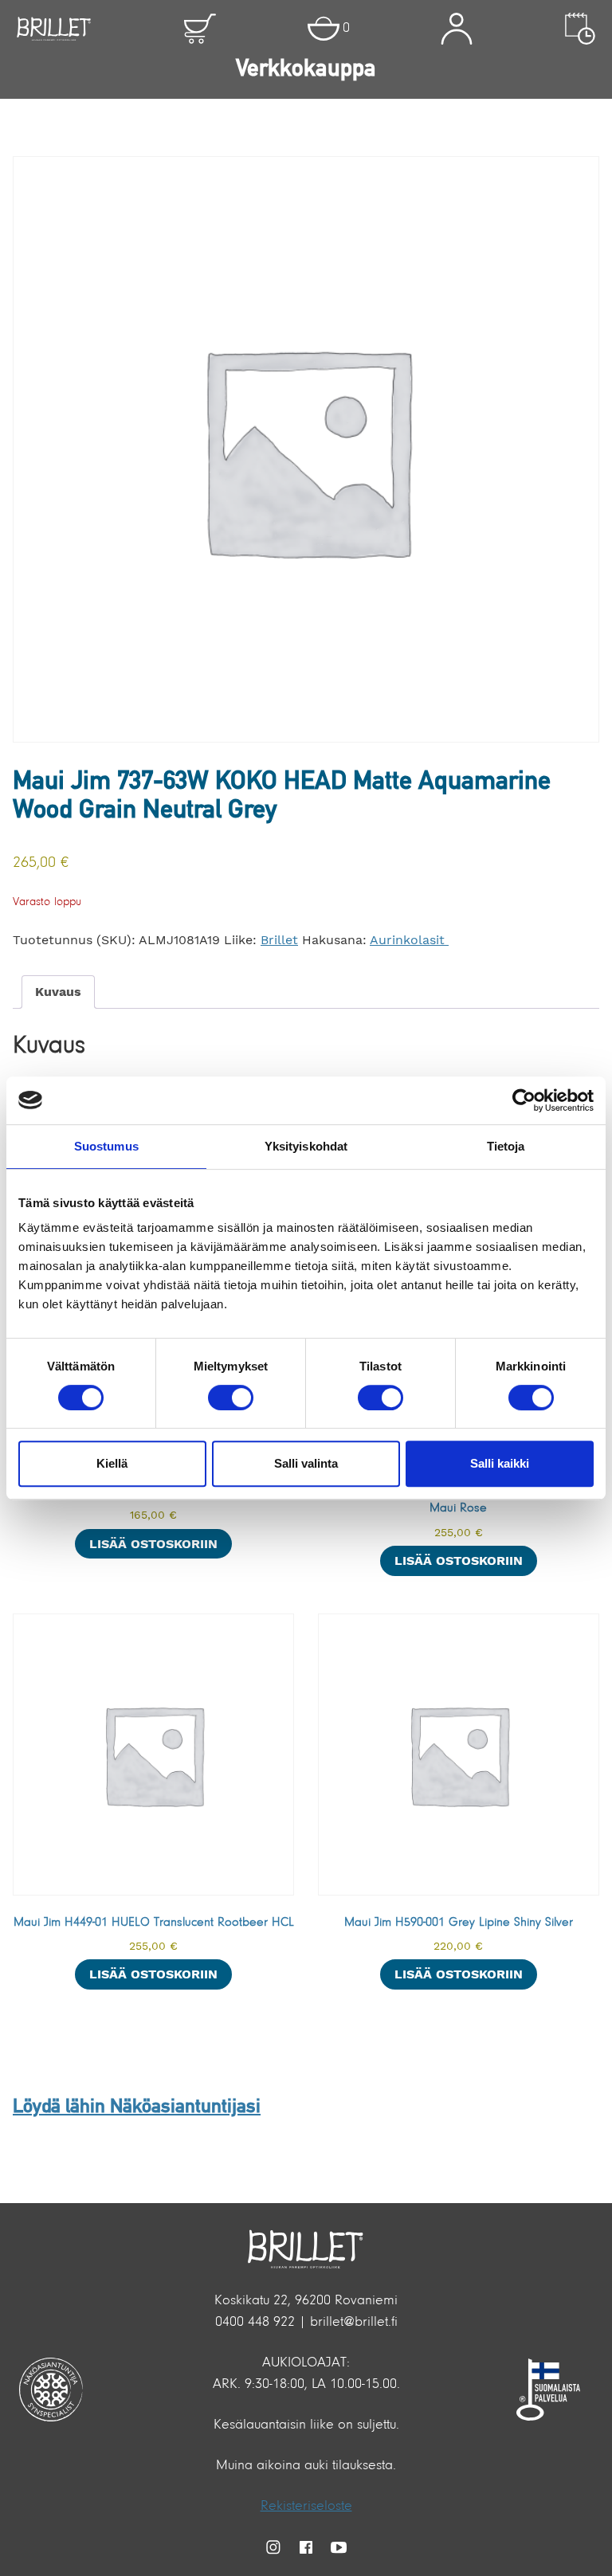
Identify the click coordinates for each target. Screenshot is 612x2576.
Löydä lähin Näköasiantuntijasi (137, 2107)
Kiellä (112, 1463)
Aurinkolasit (409, 940)
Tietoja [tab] (506, 1146)
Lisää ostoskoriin (153, 1544)
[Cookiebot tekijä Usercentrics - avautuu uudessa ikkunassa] (524, 1100)
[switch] (231, 1398)
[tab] (58, 992)
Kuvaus (58, 992)
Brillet (279, 940)
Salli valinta (306, 1463)
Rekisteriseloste (306, 2507)
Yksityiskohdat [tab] (306, 1146)
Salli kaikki (500, 1463)
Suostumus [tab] (106, 1146)
